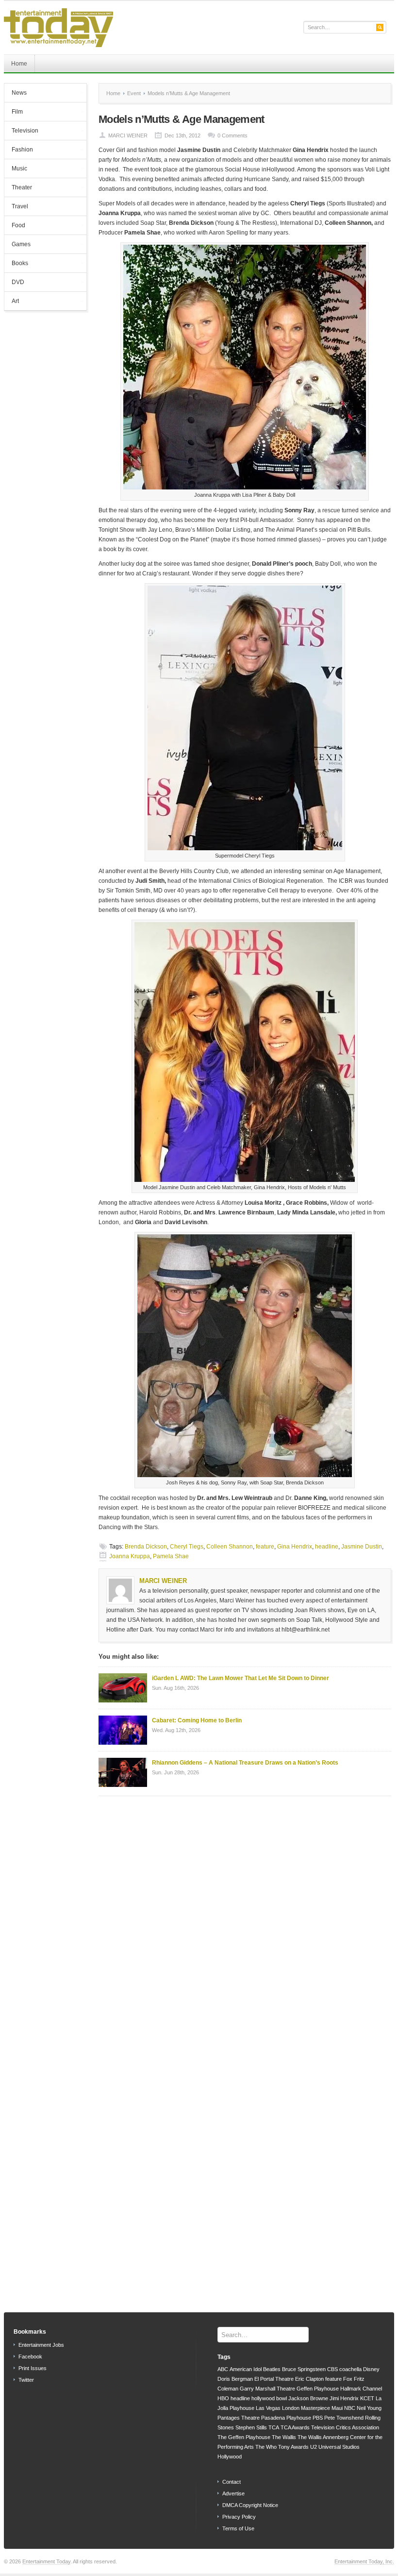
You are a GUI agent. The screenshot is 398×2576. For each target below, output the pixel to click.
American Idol (246, 2369)
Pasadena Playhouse (286, 2418)
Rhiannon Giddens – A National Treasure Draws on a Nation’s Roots (245, 1763)
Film (14, 113)
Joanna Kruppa (130, 1556)
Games (17, 245)
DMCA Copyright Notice (250, 2505)
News (16, 94)
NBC (350, 2408)
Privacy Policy (239, 2517)
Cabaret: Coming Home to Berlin (197, 1720)
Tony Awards (293, 2447)
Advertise (233, 2493)
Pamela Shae (171, 1556)
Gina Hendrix (295, 1547)
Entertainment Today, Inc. (364, 2561)
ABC (223, 2369)
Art (12, 302)
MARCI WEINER (128, 135)
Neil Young (369, 2408)
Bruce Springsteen (304, 2369)
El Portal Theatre (274, 2379)
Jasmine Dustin (362, 1547)
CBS (332, 2369)
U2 (314, 2447)
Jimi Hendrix (344, 2398)
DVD (14, 283)
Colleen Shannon (230, 1547)
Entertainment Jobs (41, 2345)
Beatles (272, 2369)
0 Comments (232, 135)
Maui (337, 2408)
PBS (318, 2418)
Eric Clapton (309, 2379)
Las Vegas (268, 2408)
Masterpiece (315, 2408)
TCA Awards (295, 2427)
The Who (266, 2447)
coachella (350, 2369)
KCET (367, 2398)
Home (19, 64)
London (291, 2408)
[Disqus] (245, 1927)
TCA (274, 2427)
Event (134, 93)
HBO (223, 2398)
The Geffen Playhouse (244, 2437)
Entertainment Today (46, 2561)
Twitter (26, 2380)
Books (16, 264)
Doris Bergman (235, 2379)
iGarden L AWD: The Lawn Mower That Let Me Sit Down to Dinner (240, 1678)
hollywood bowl (269, 2398)
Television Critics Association (345, 2427)
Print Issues (33, 2368)
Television (21, 132)
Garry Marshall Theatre (267, 2389)
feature (265, 1547)
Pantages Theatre (239, 2418)
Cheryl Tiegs (187, 1547)
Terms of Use (238, 2528)
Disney (371, 2369)
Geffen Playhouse (318, 2389)
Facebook (30, 2357)
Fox (348, 2379)
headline (327, 1547)
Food (15, 226)
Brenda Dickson (146, 1547)
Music (16, 169)
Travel (20, 206)
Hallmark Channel (361, 2389)
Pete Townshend (344, 2418)
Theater (18, 188)
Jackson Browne (308, 2398)
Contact (232, 2482)
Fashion (19, 151)
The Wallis (284, 2437)
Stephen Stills (251, 2427)
